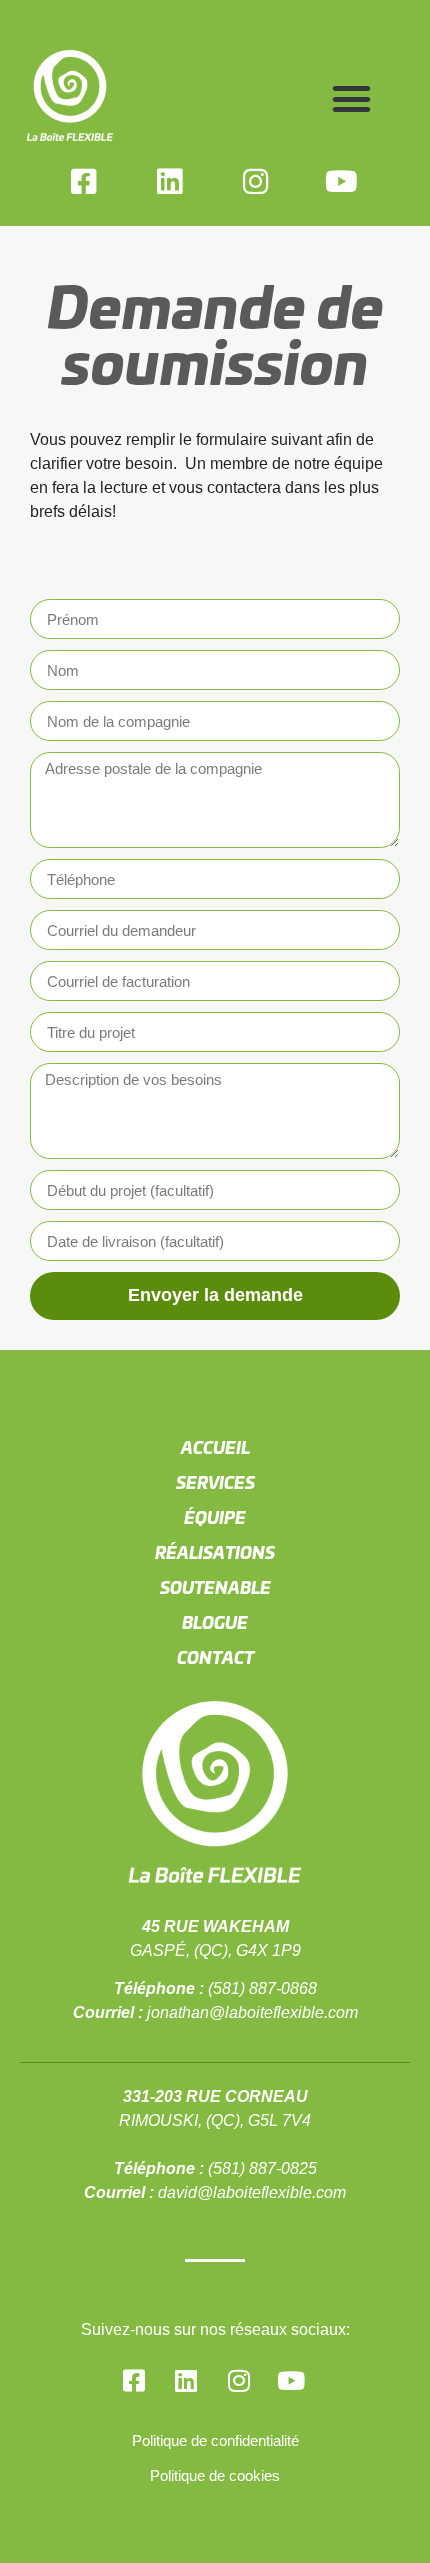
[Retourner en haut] (369, 2495)
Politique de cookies (215, 2475)
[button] (352, 99)
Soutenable (215, 1587)
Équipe (215, 1517)
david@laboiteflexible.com (252, 2192)
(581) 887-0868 (262, 1988)
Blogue (215, 1622)
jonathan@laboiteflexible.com (252, 2012)
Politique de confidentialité (215, 2440)
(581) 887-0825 (262, 2168)
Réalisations (215, 1552)
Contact (215, 1657)
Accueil (215, 1447)
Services (215, 1482)
